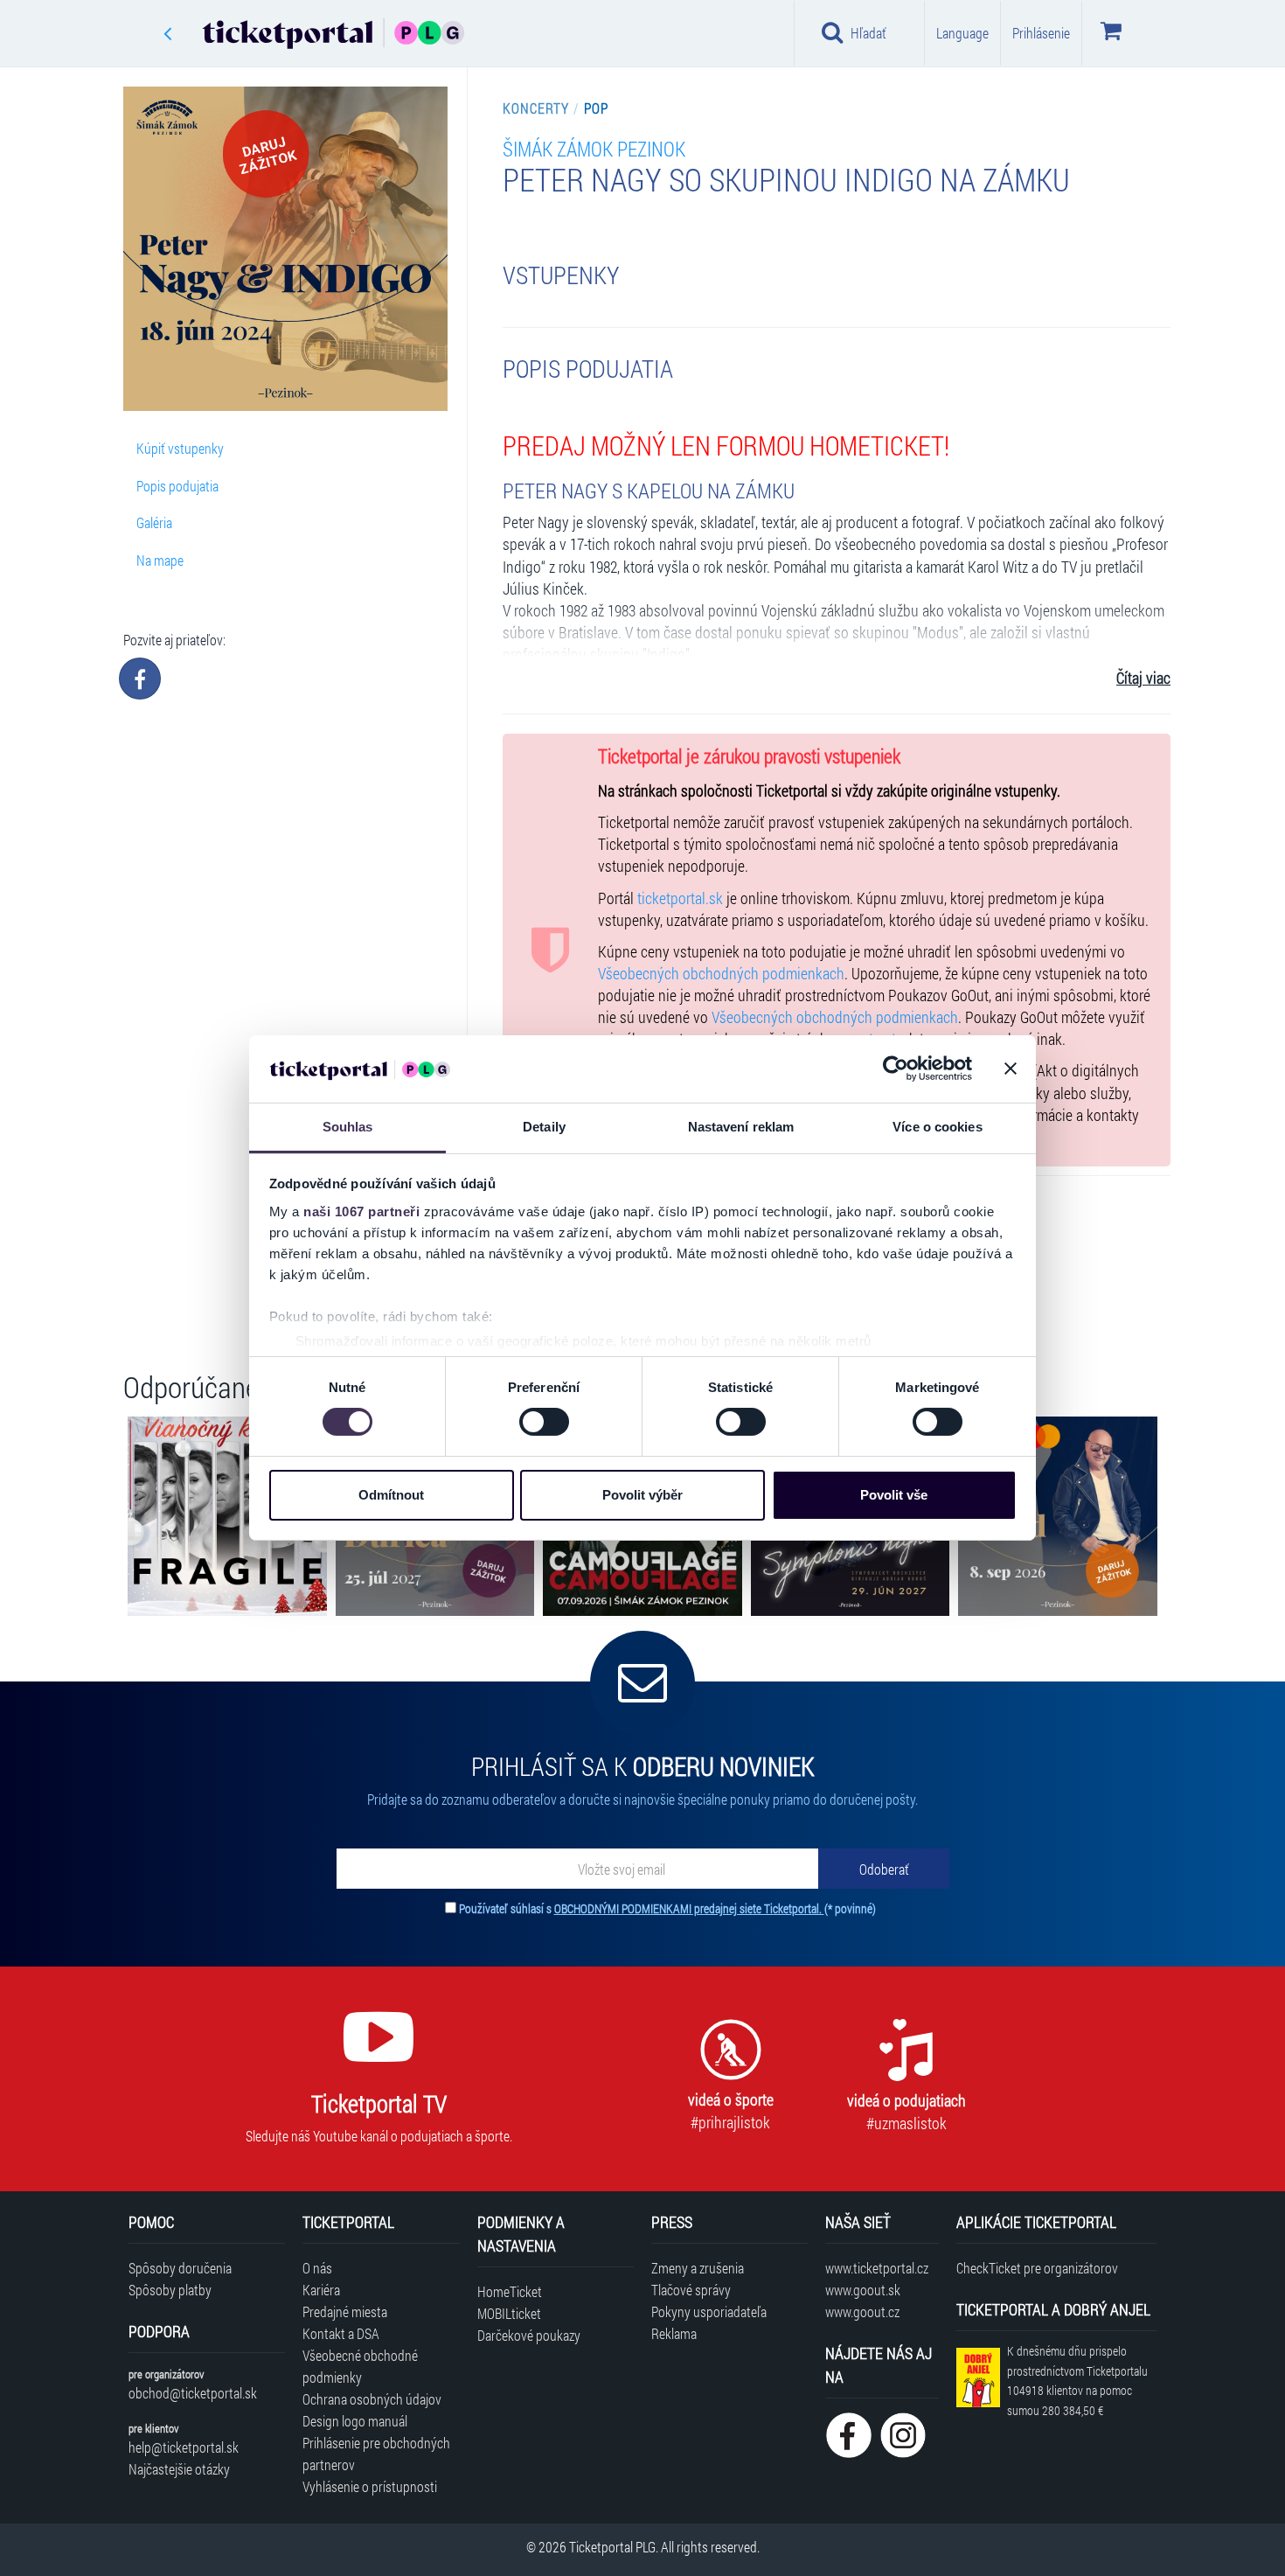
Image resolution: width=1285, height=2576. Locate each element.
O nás (317, 2268)
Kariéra (321, 2290)
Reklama (674, 2333)
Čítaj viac (1143, 678)
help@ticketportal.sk (184, 2447)
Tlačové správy (691, 2290)
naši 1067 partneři (361, 1211)
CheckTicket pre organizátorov (1037, 2268)
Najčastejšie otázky (179, 2469)
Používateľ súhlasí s (667, 1908)
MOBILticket (509, 2313)
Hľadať (868, 33)
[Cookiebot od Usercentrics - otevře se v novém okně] (896, 1069)
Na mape (160, 560)
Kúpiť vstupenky (180, 448)
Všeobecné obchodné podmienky (360, 2366)
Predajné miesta (345, 2311)
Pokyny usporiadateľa (709, 2311)
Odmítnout (391, 1495)
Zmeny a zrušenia (698, 2268)
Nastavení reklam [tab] (741, 1127)
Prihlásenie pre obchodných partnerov (376, 2454)
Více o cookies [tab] (937, 1127)
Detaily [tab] (544, 1127)
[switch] (544, 1422)
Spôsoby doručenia (180, 2268)
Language (962, 33)
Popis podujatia (177, 486)
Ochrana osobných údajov (372, 2399)
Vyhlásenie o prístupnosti (370, 2486)
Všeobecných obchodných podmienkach (721, 974)
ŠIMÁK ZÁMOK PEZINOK (594, 148)
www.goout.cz (862, 2311)
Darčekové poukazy (529, 2335)
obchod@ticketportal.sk (193, 2393)
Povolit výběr (642, 1495)
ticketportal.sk (680, 898)
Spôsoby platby (170, 2290)
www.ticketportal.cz (877, 2268)
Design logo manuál (355, 2421)
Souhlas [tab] (348, 1127)
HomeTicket (510, 2291)
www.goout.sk (863, 2290)
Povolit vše (894, 1495)
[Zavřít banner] (1011, 1069)
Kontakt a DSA (341, 2333)
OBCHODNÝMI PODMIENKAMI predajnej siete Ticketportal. (689, 1908)
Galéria (154, 522)
